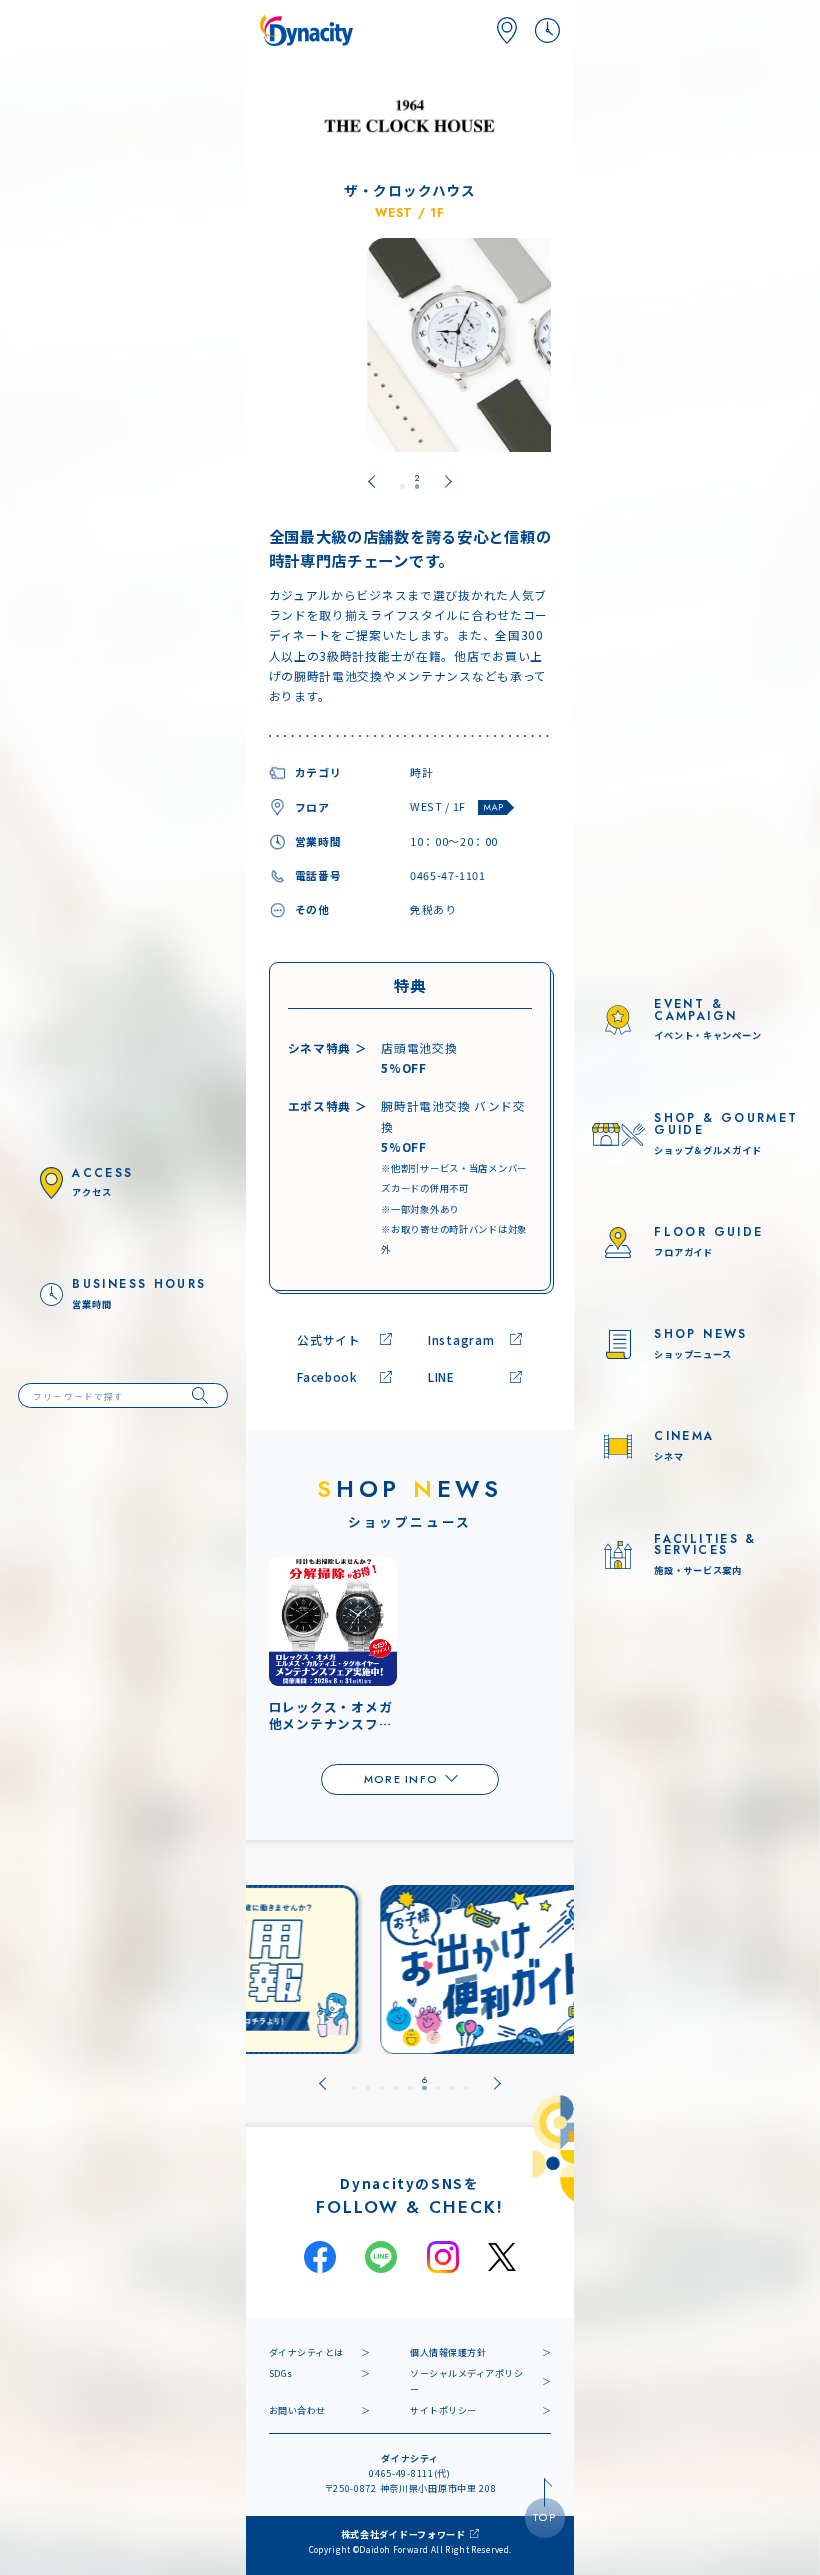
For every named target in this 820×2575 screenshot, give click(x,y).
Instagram (461, 1339)
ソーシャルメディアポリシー (467, 2381)
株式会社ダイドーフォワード (403, 2534)
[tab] (402, 481)
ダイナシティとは (306, 2352)
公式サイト (329, 1339)
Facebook (327, 1376)
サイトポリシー (443, 2410)
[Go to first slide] (448, 481)
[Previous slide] (371, 481)
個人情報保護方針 (448, 2352)
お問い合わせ (297, 2410)
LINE (441, 1376)
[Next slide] (497, 2083)
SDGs (281, 2373)
